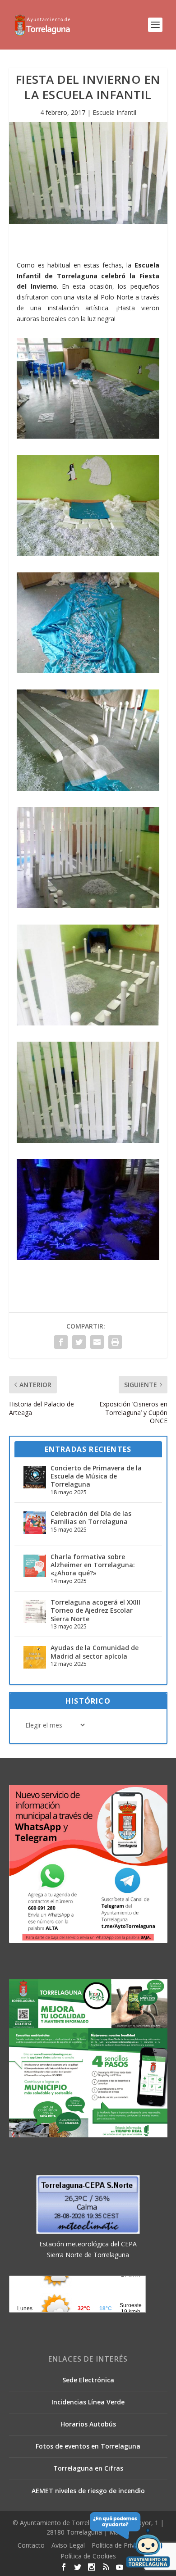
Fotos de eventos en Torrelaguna (88, 2446)
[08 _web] (88, 1258)
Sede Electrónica (88, 2380)
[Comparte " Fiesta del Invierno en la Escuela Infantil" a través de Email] (97, 1342)
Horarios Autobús (88, 2424)
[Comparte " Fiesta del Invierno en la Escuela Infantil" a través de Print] (115, 1342)
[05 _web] (88, 905)
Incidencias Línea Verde (88, 2402)
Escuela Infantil (114, 112)
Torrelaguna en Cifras (88, 2468)
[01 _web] (88, 436)
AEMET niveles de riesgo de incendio (88, 2491)
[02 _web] (88, 554)
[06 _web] (88, 1023)
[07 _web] (88, 1141)
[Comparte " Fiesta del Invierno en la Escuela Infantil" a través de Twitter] (79, 1342)
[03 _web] (88, 671)
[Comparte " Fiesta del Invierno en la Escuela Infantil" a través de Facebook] (61, 1342)
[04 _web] (88, 788)
